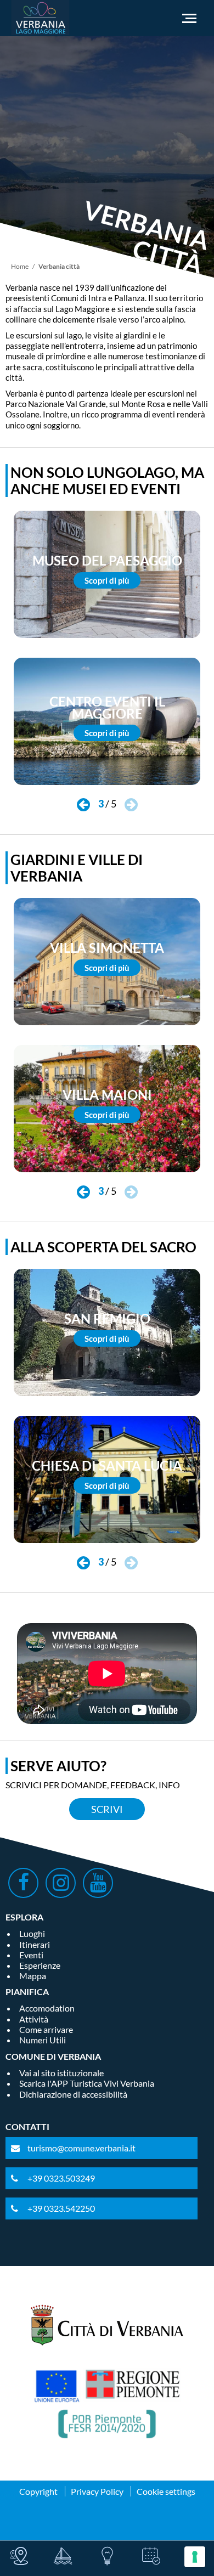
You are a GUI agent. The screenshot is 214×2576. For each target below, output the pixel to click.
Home (20, 266)
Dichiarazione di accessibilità (73, 2094)
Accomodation (47, 2008)
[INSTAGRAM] (61, 1883)
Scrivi (107, 1809)
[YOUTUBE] (98, 1883)
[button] (83, 805)
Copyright (38, 2491)
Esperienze (40, 1965)
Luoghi (32, 1933)
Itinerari (35, 1944)
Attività (34, 2019)
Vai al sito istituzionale (61, 2073)
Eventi (31, 1955)
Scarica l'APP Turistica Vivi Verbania (87, 2083)
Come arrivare (46, 2029)
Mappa (33, 1976)
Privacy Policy (97, 2491)
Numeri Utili (43, 2040)
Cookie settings (166, 2491)
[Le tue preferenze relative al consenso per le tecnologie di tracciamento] (195, 2557)
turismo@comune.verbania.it (81, 2148)
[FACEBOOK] (23, 1883)
